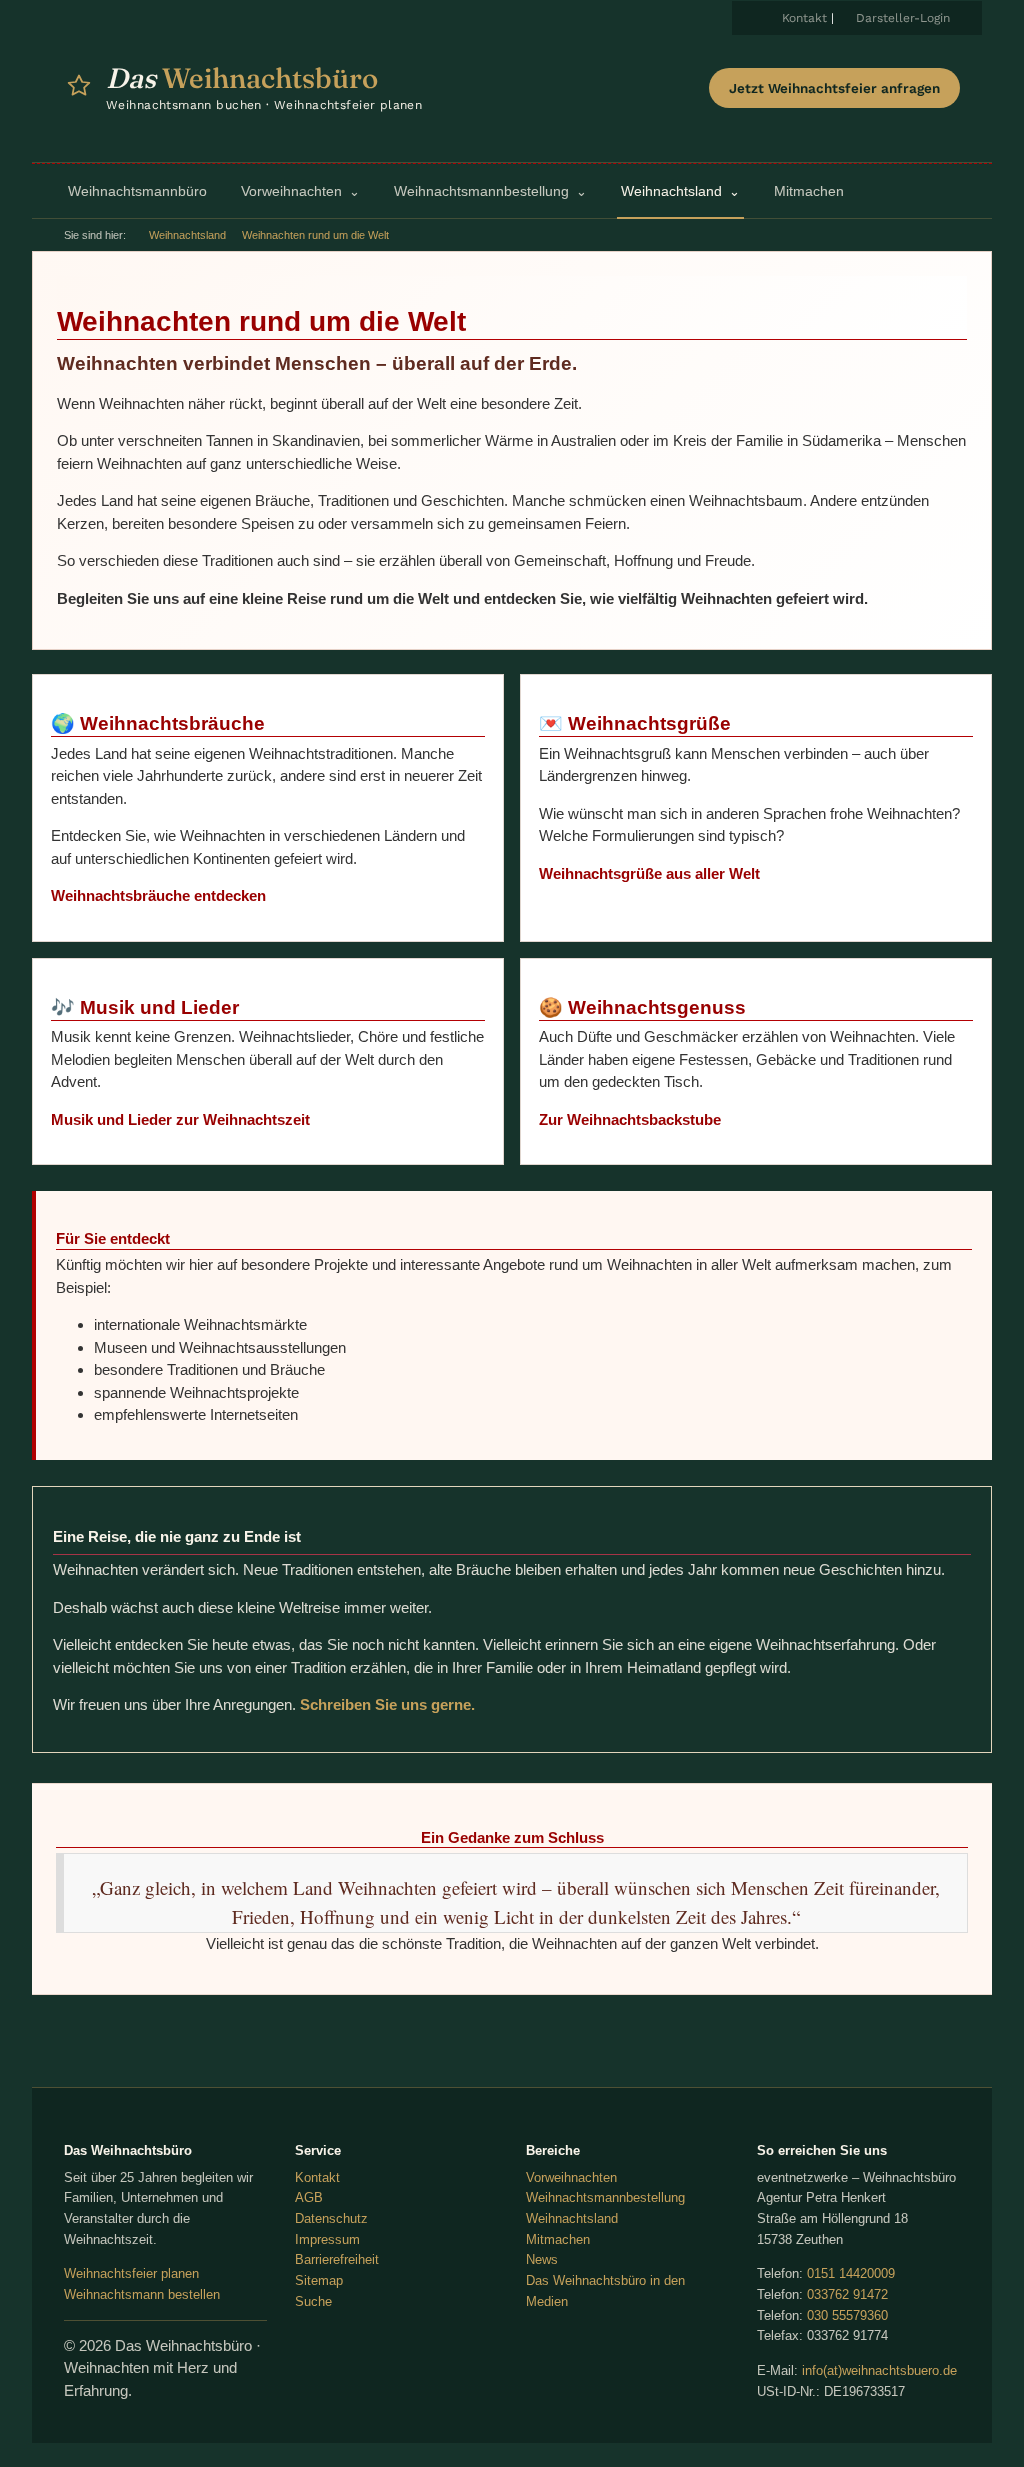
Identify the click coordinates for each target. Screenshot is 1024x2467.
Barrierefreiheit (337, 2259)
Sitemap (319, 2280)
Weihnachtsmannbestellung (605, 2197)
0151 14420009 (851, 2273)
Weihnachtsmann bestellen (142, 2294)
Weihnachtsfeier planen (131, 2273)
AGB (309, 2197)
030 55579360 (847, 2315)
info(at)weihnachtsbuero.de (879, 2370)
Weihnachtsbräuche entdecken (158, 895)
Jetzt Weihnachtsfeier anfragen (834, 88)
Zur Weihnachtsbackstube (630, 1119)
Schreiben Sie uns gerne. (387, 1704)
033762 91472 (847, 2294)
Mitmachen (558, 2239)
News (542, 2259)
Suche (313, 2301)
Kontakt (804, 18)
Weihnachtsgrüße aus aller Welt (649, 873)
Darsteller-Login (903, 18)
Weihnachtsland (187, 235)
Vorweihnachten (571, 2177)
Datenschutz (331, 2218)
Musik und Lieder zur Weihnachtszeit (180, 1119)
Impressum (327, 2239)
